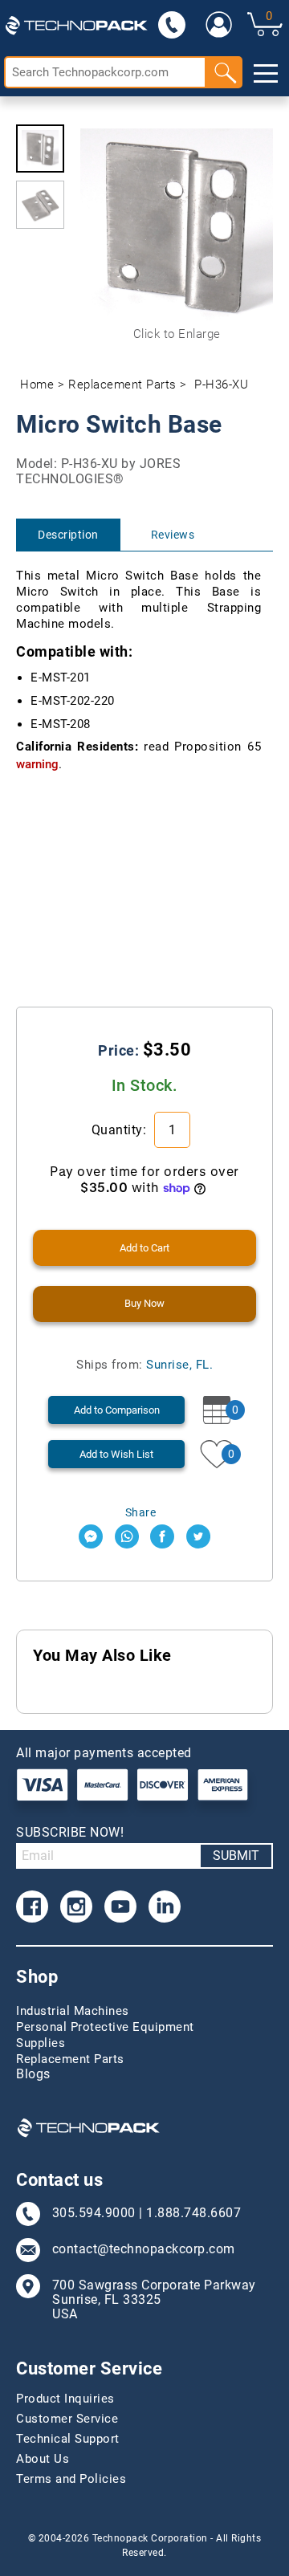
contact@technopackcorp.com (144, 2249)
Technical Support (68, 2439)
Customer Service (67, 2419)
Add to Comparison (117, 1410)
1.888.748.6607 (193, 2213)
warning (37, 764)
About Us (43, 2459)
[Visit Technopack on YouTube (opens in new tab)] (120, 1907)
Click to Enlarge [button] (177, 334)
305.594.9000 (94, 2213)
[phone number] (172, 24)
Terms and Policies (71, 2479)
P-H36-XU (221, 385)
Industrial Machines (73, 2011)
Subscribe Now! (70, 1832)
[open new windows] (91, 1536)
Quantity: (121, 1130)
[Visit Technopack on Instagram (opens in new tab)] (76, 1907)
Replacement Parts (122, 385)
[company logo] (76, 24)
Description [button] (68, 535)
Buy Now (144, 1303)
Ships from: (144, 1365)
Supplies (41, 2043)
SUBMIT (236, 1856)
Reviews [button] (173, 535)
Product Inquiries (65, 2399)
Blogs (33, 2074)
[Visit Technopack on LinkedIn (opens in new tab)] (165, 1907)
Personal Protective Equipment (105, 2027)
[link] (219, 24)
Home (37, 385)
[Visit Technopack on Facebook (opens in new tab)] (32, 1907)
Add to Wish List (116, 1454)
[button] (40, 149)
